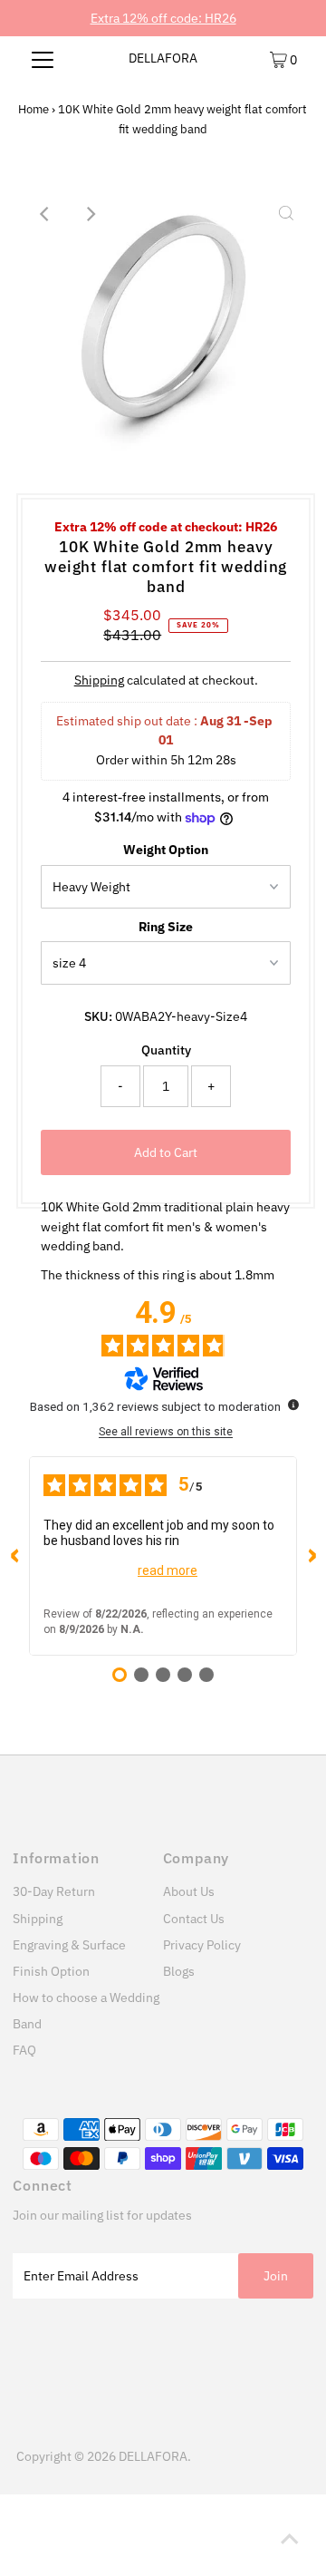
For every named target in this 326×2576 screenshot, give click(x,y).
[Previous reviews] (14, 1556)
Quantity (166, 1050)
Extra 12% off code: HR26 (163, 18)
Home (34, 109)
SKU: (98, 1016)
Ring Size (166, 927)
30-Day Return (54, 1891)
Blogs (179, 1971)
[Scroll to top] (290, 2540)
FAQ (24, 2050)
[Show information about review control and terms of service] (293, 1405)
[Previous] (45, 214)
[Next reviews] (312, 1556)
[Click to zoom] (286, 214)
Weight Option (166, 850)
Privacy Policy (202, 1945)
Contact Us (194, 1919)
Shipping (99, 680)
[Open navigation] (43, 59)
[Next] (90, 214)
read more (168, 1570)
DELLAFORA (163, 58)
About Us (189, 1891)
